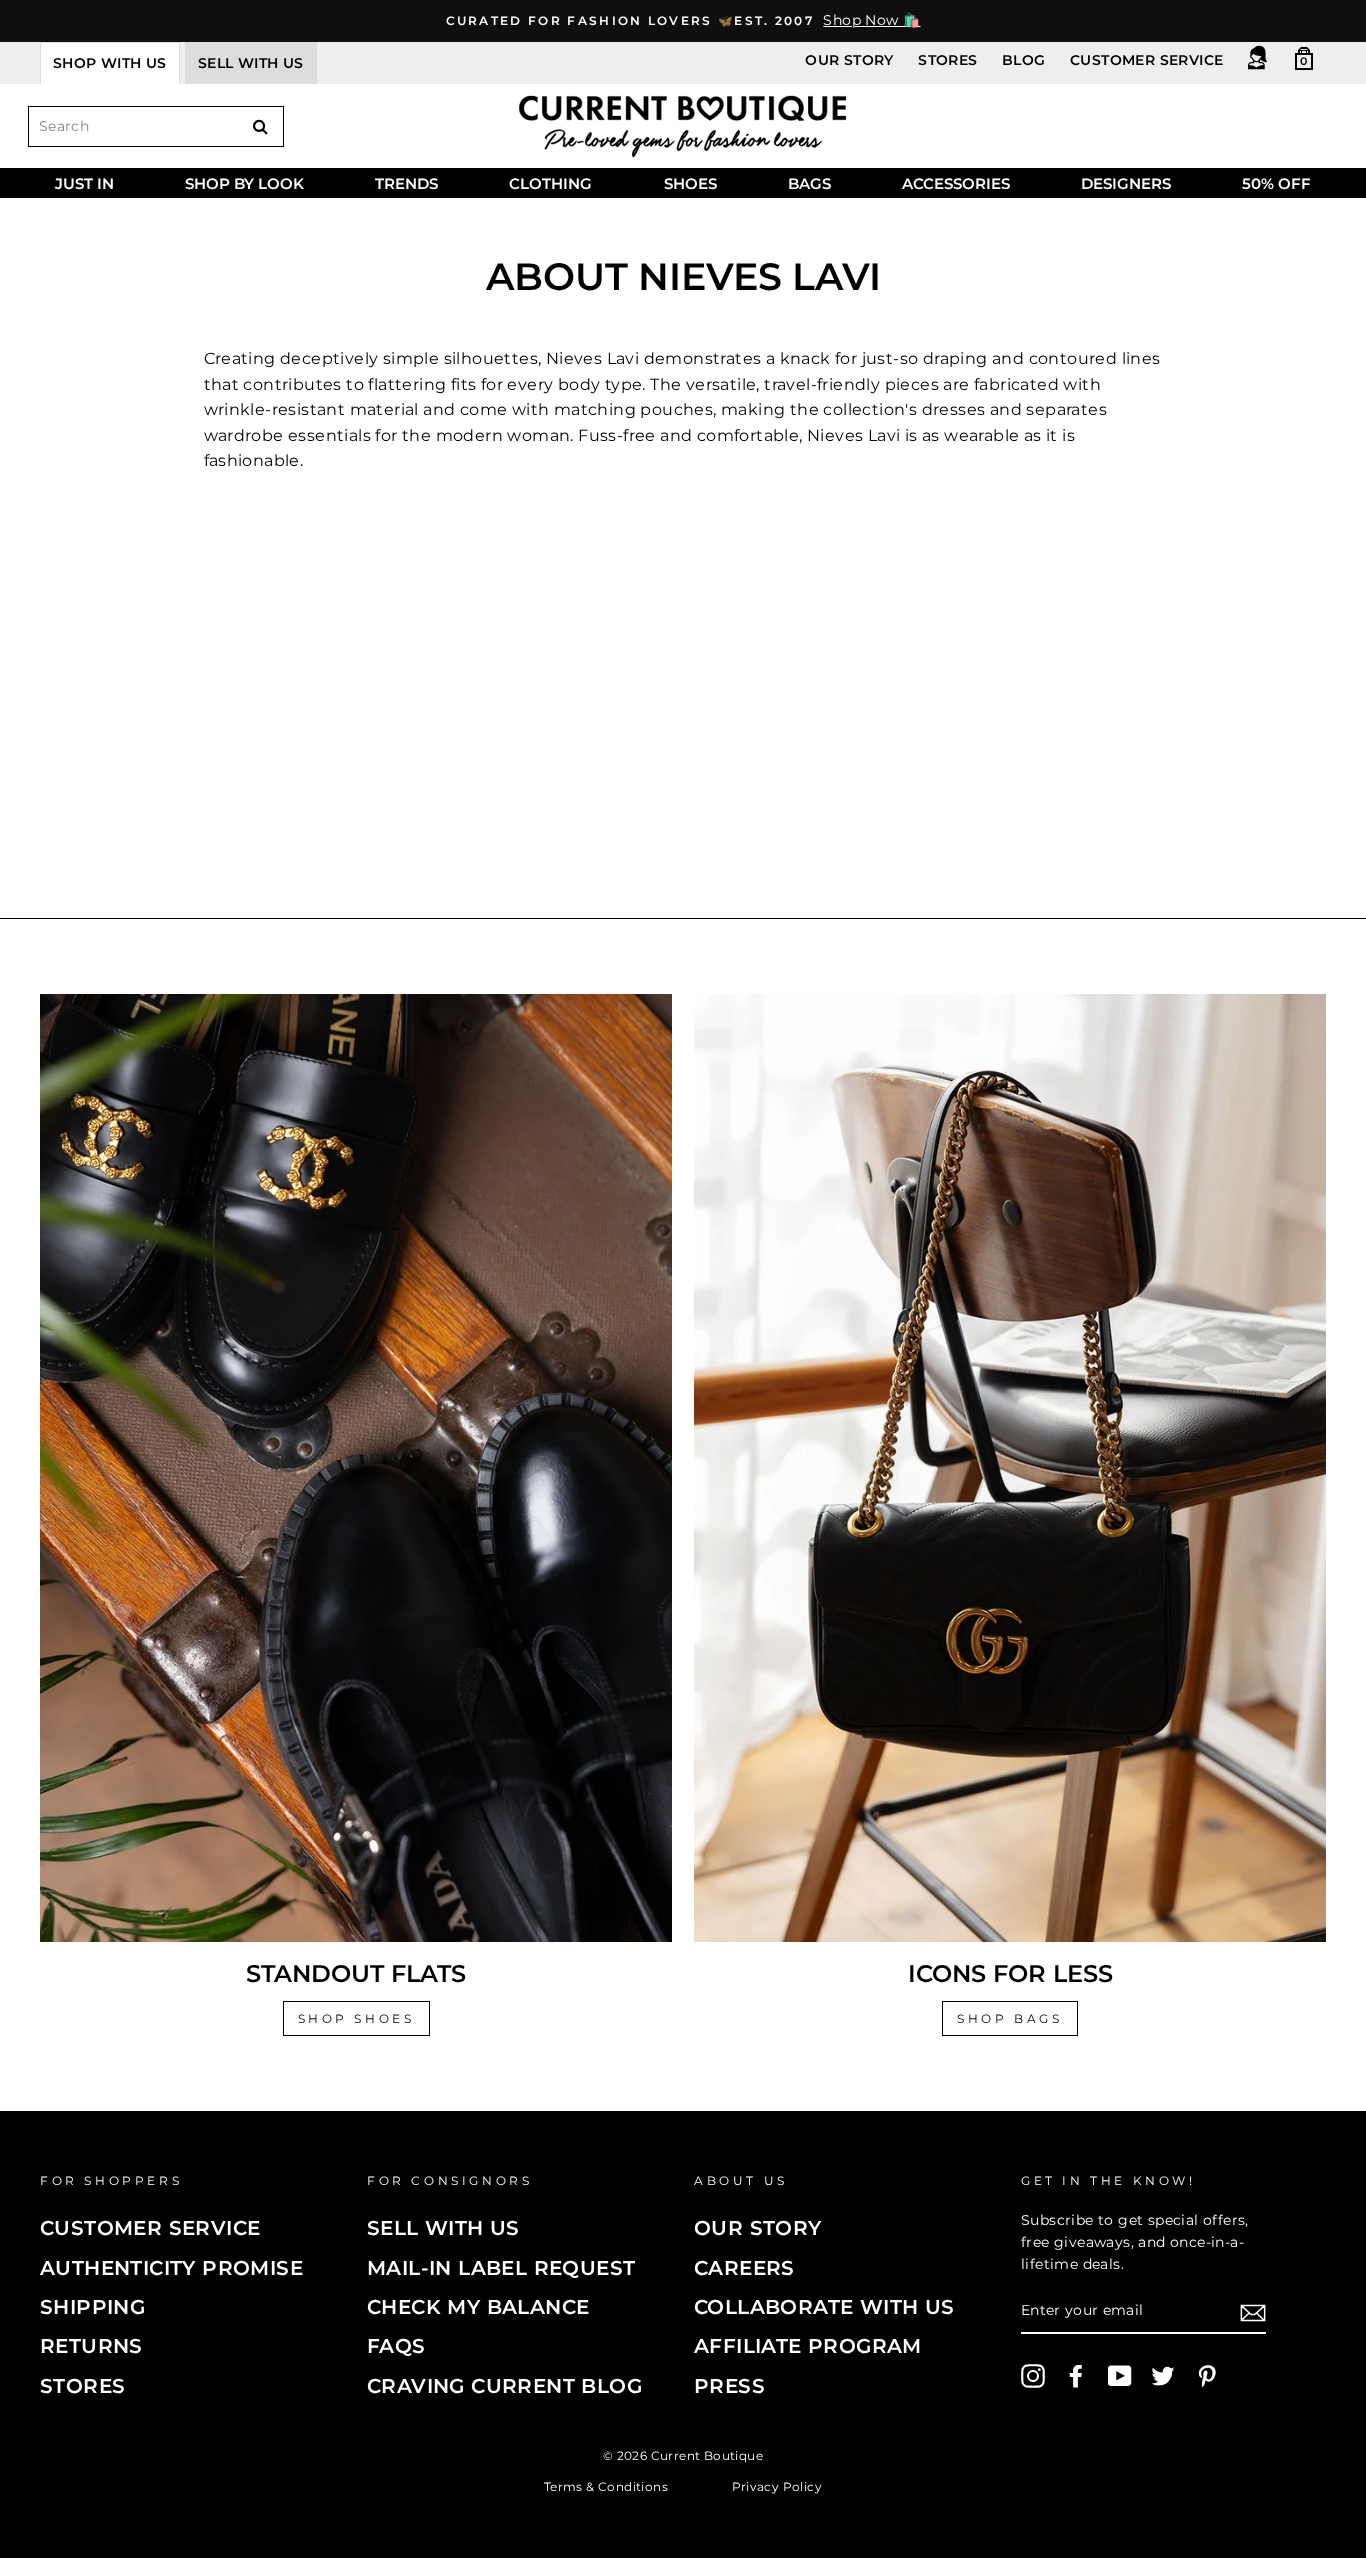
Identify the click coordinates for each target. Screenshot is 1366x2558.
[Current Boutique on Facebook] (1076, 2376)
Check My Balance (478, 2307)
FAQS (396, 2346)
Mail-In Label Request (501, 2268)
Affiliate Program (808, 2346)
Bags (809, 183)
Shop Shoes (356, 2018)
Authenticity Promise (171, 2268)
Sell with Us (443, 2228)
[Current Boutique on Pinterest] (1207, 2376)
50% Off (1276, 183)
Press (729, 2386)
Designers (1126, 183)
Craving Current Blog (504, 2386)
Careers (744, 2268)
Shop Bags (1009, 2018)
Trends (406, 183)
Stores (947, 60)
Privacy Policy (777, 2485)
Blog (1024, 60)
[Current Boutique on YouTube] (1120, 2376)
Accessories (956, 183)
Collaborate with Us (824, 2307)
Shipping (92, 2307)
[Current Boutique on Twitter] (1163, 2376)
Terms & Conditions (606, 2485)
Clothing (550, 183)
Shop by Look (244, 183)
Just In (84, 183)
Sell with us (251, 63)
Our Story (849, 60)
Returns (91, 2346)
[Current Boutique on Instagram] (1033, 2376)
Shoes (690, 183)
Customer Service (1146, 60)
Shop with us (110, 63)
